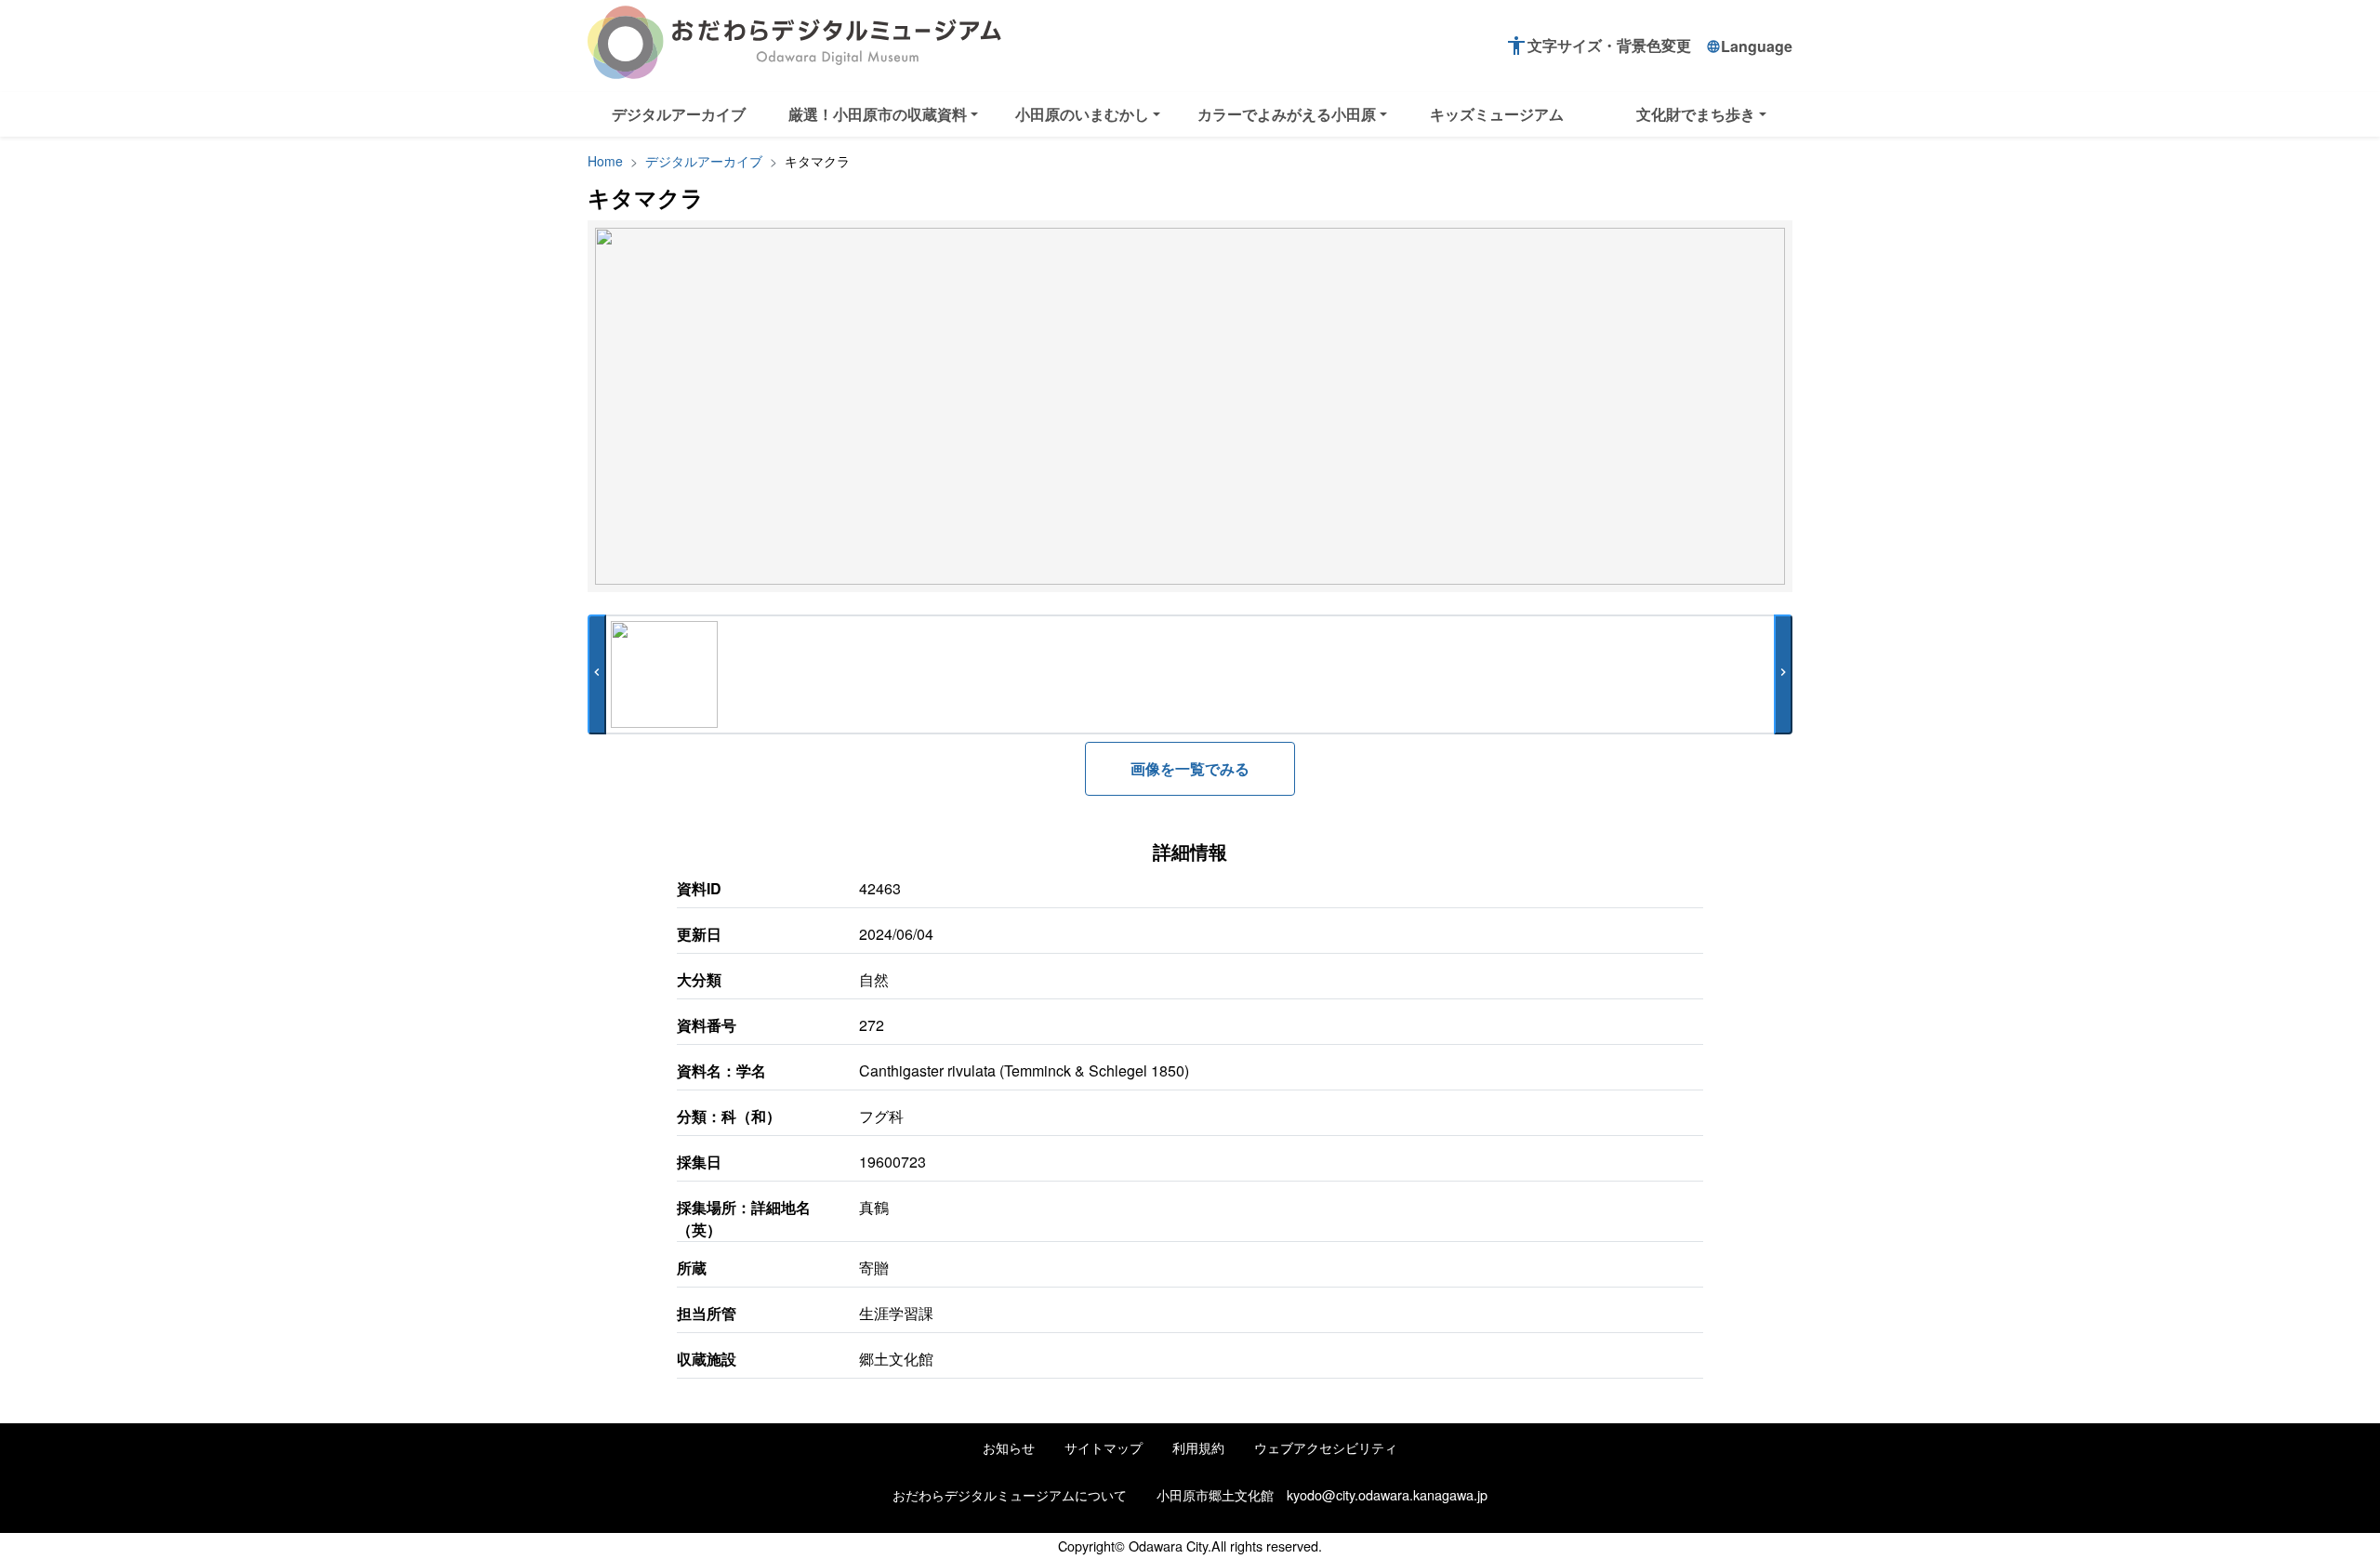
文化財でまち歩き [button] (1696, 114)
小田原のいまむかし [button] (1082, 114)
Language (1749, 46)
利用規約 (1198, 1447)
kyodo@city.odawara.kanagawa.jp (1387, 1494)
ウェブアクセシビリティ (1326, 1447)
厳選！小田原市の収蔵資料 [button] (878, 114)
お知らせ (1009, 1447)
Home (605, 161)
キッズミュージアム (1497, 114)
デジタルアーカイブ (679, 114)
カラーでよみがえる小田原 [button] (1287, 114)
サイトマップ (1104, 1447)
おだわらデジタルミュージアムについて (1010, 1494)
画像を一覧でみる (1190, 768)
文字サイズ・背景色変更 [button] (1598, 46)
